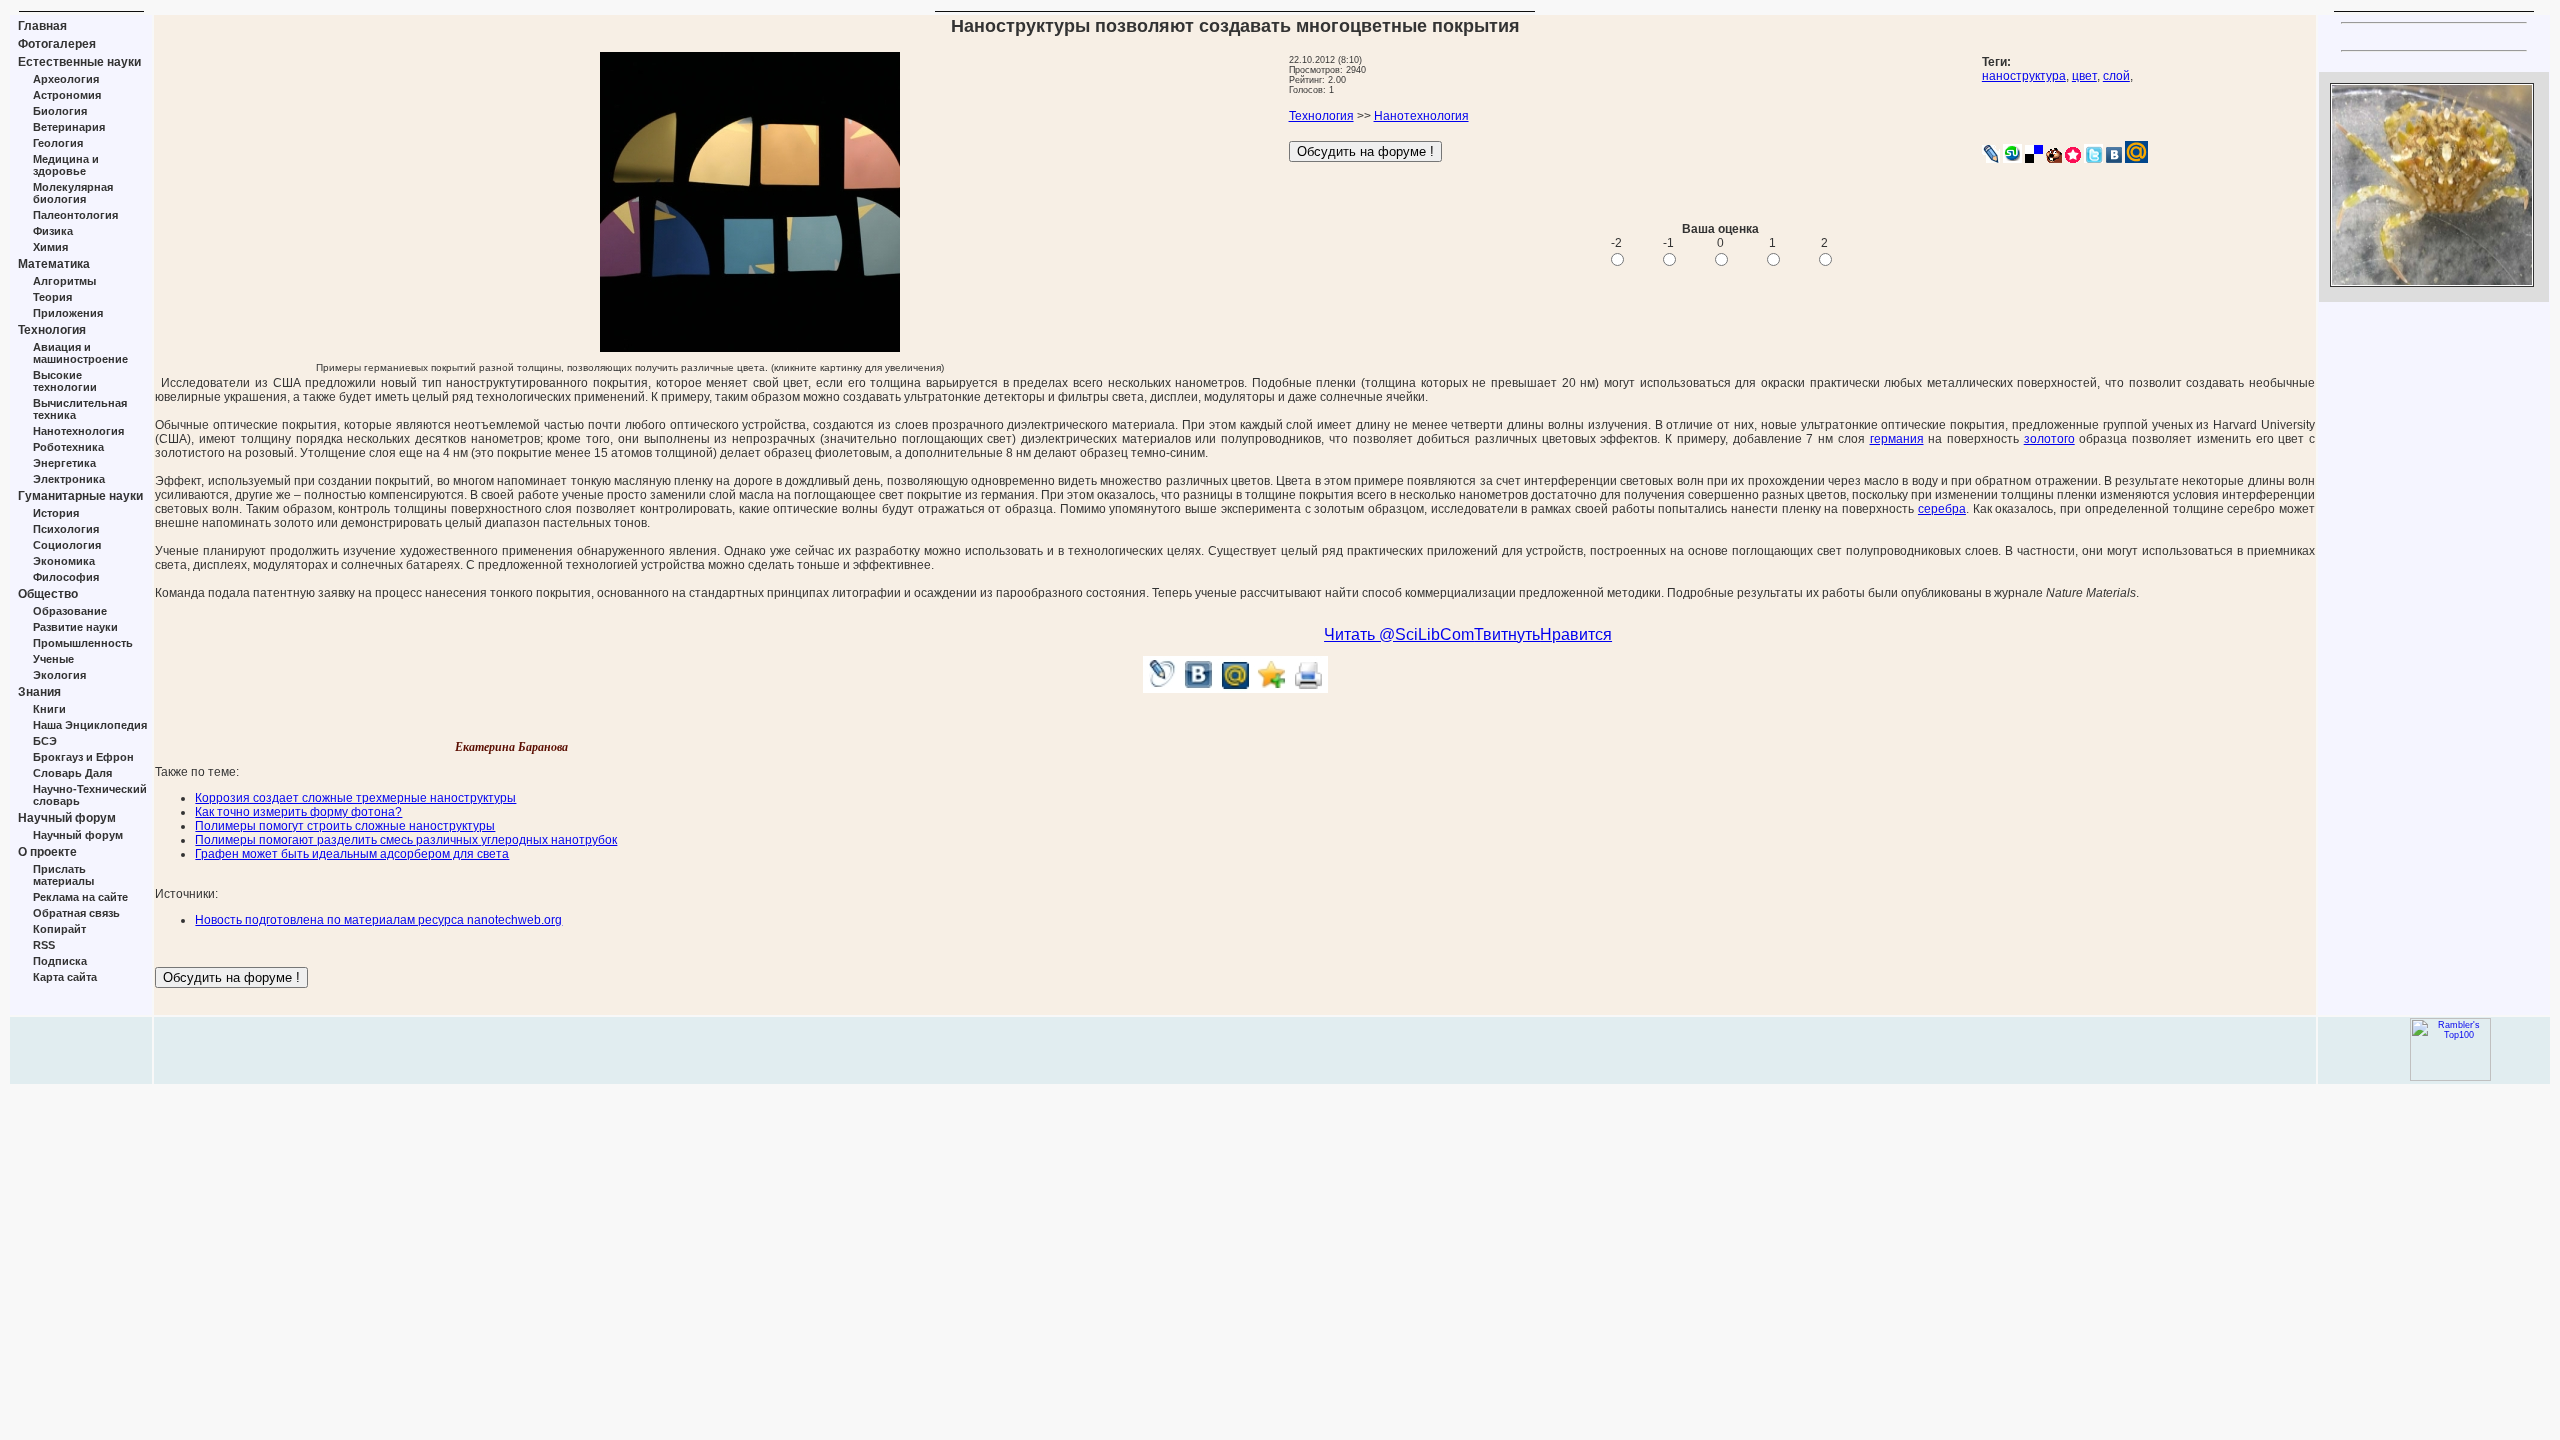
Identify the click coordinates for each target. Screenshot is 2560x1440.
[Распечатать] (1309, 687)
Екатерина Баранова (511, 747)
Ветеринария (69, 127)
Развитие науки (75, 627)
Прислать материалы (63, 875)
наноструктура (2024, 76)
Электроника (69, 479)
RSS (44, 945)
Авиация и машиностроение (80, 353)
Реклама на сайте (80, 897)
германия (1897, 439)
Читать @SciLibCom (1399, 634)
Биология (60, 111)
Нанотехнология (78, 431)
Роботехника (68, 447)
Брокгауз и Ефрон (83, 757)
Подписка (60, 961)
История (56, 513)
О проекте (47, 852)
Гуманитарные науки (80, 496)
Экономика (64, 561)
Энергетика (64, 463)
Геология (58, 143)
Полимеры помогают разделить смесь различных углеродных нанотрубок (406, 840)
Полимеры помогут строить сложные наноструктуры (345, 826)
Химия (50, 247)
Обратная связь (76, 913)
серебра (1942, 509)
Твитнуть (1507, 634)
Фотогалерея (57, 44)
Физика (53, 231)
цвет (2084, 76)
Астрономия (67, 95)
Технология (52, 330)
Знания (39, 692)
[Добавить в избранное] (1272, 687)
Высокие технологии (65, 381)
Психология (66, 529)
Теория (52, 297)
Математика (54, 264)
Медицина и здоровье (66, 165)
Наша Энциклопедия (90, 725)
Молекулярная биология (73, 193)
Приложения (68, 313)
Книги (49, 709)
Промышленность (83, 643)
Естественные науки (79, 62)
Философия (66, 577)
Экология (59, 675)
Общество (48, 594)
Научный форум (67, 818)
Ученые (53, 659)
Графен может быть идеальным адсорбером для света (352, 854)
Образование (70, 611)
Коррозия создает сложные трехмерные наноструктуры (355, 798)
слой (2116, 76)
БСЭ (45, 741)
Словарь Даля (72, 773)
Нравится (1576, 634)
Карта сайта (65, 977)
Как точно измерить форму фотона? (298, 812)
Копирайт (59, 929)
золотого (2049, 439)
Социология (67, 545)
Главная (42, 26)
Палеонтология (75, 215)
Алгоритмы (64, 281)
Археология (66, 79)
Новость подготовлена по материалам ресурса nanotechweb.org (378, 920)
